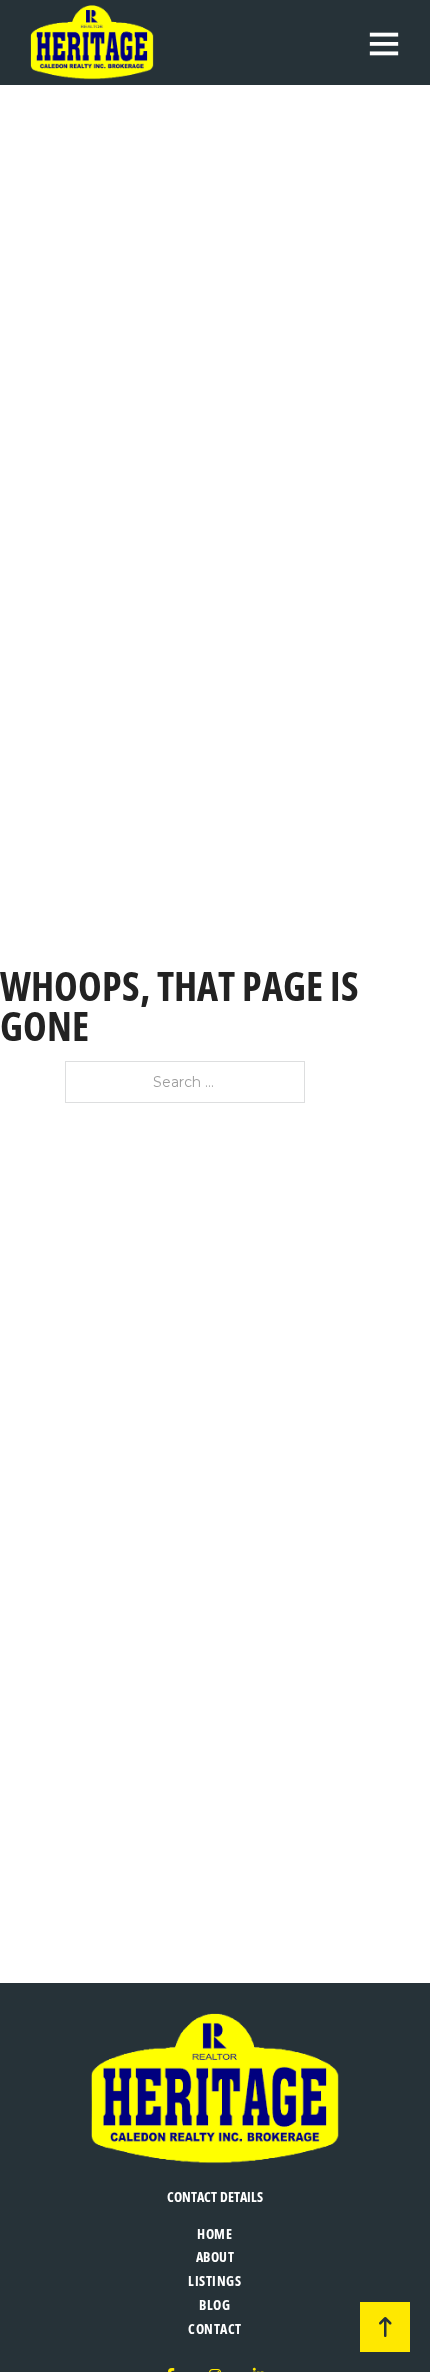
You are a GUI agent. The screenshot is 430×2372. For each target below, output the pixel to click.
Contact (215, 2328)
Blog (214, 2304)
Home (214, 2233)
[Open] (384, 43)
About (215, 2256)
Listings (214, 2280)
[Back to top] (385, 2327)
